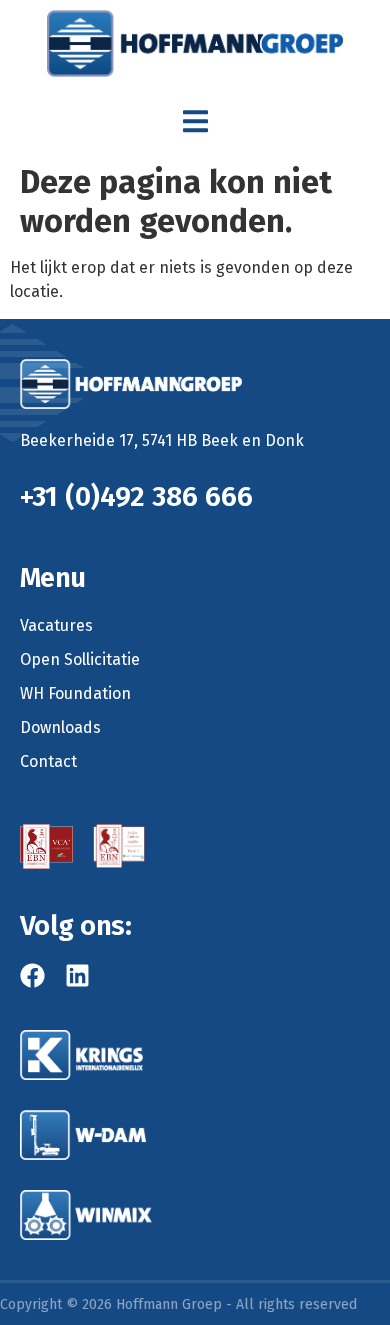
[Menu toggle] (195, 121)
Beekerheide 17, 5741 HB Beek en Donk (162, 440)
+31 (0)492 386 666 (136, 496)
